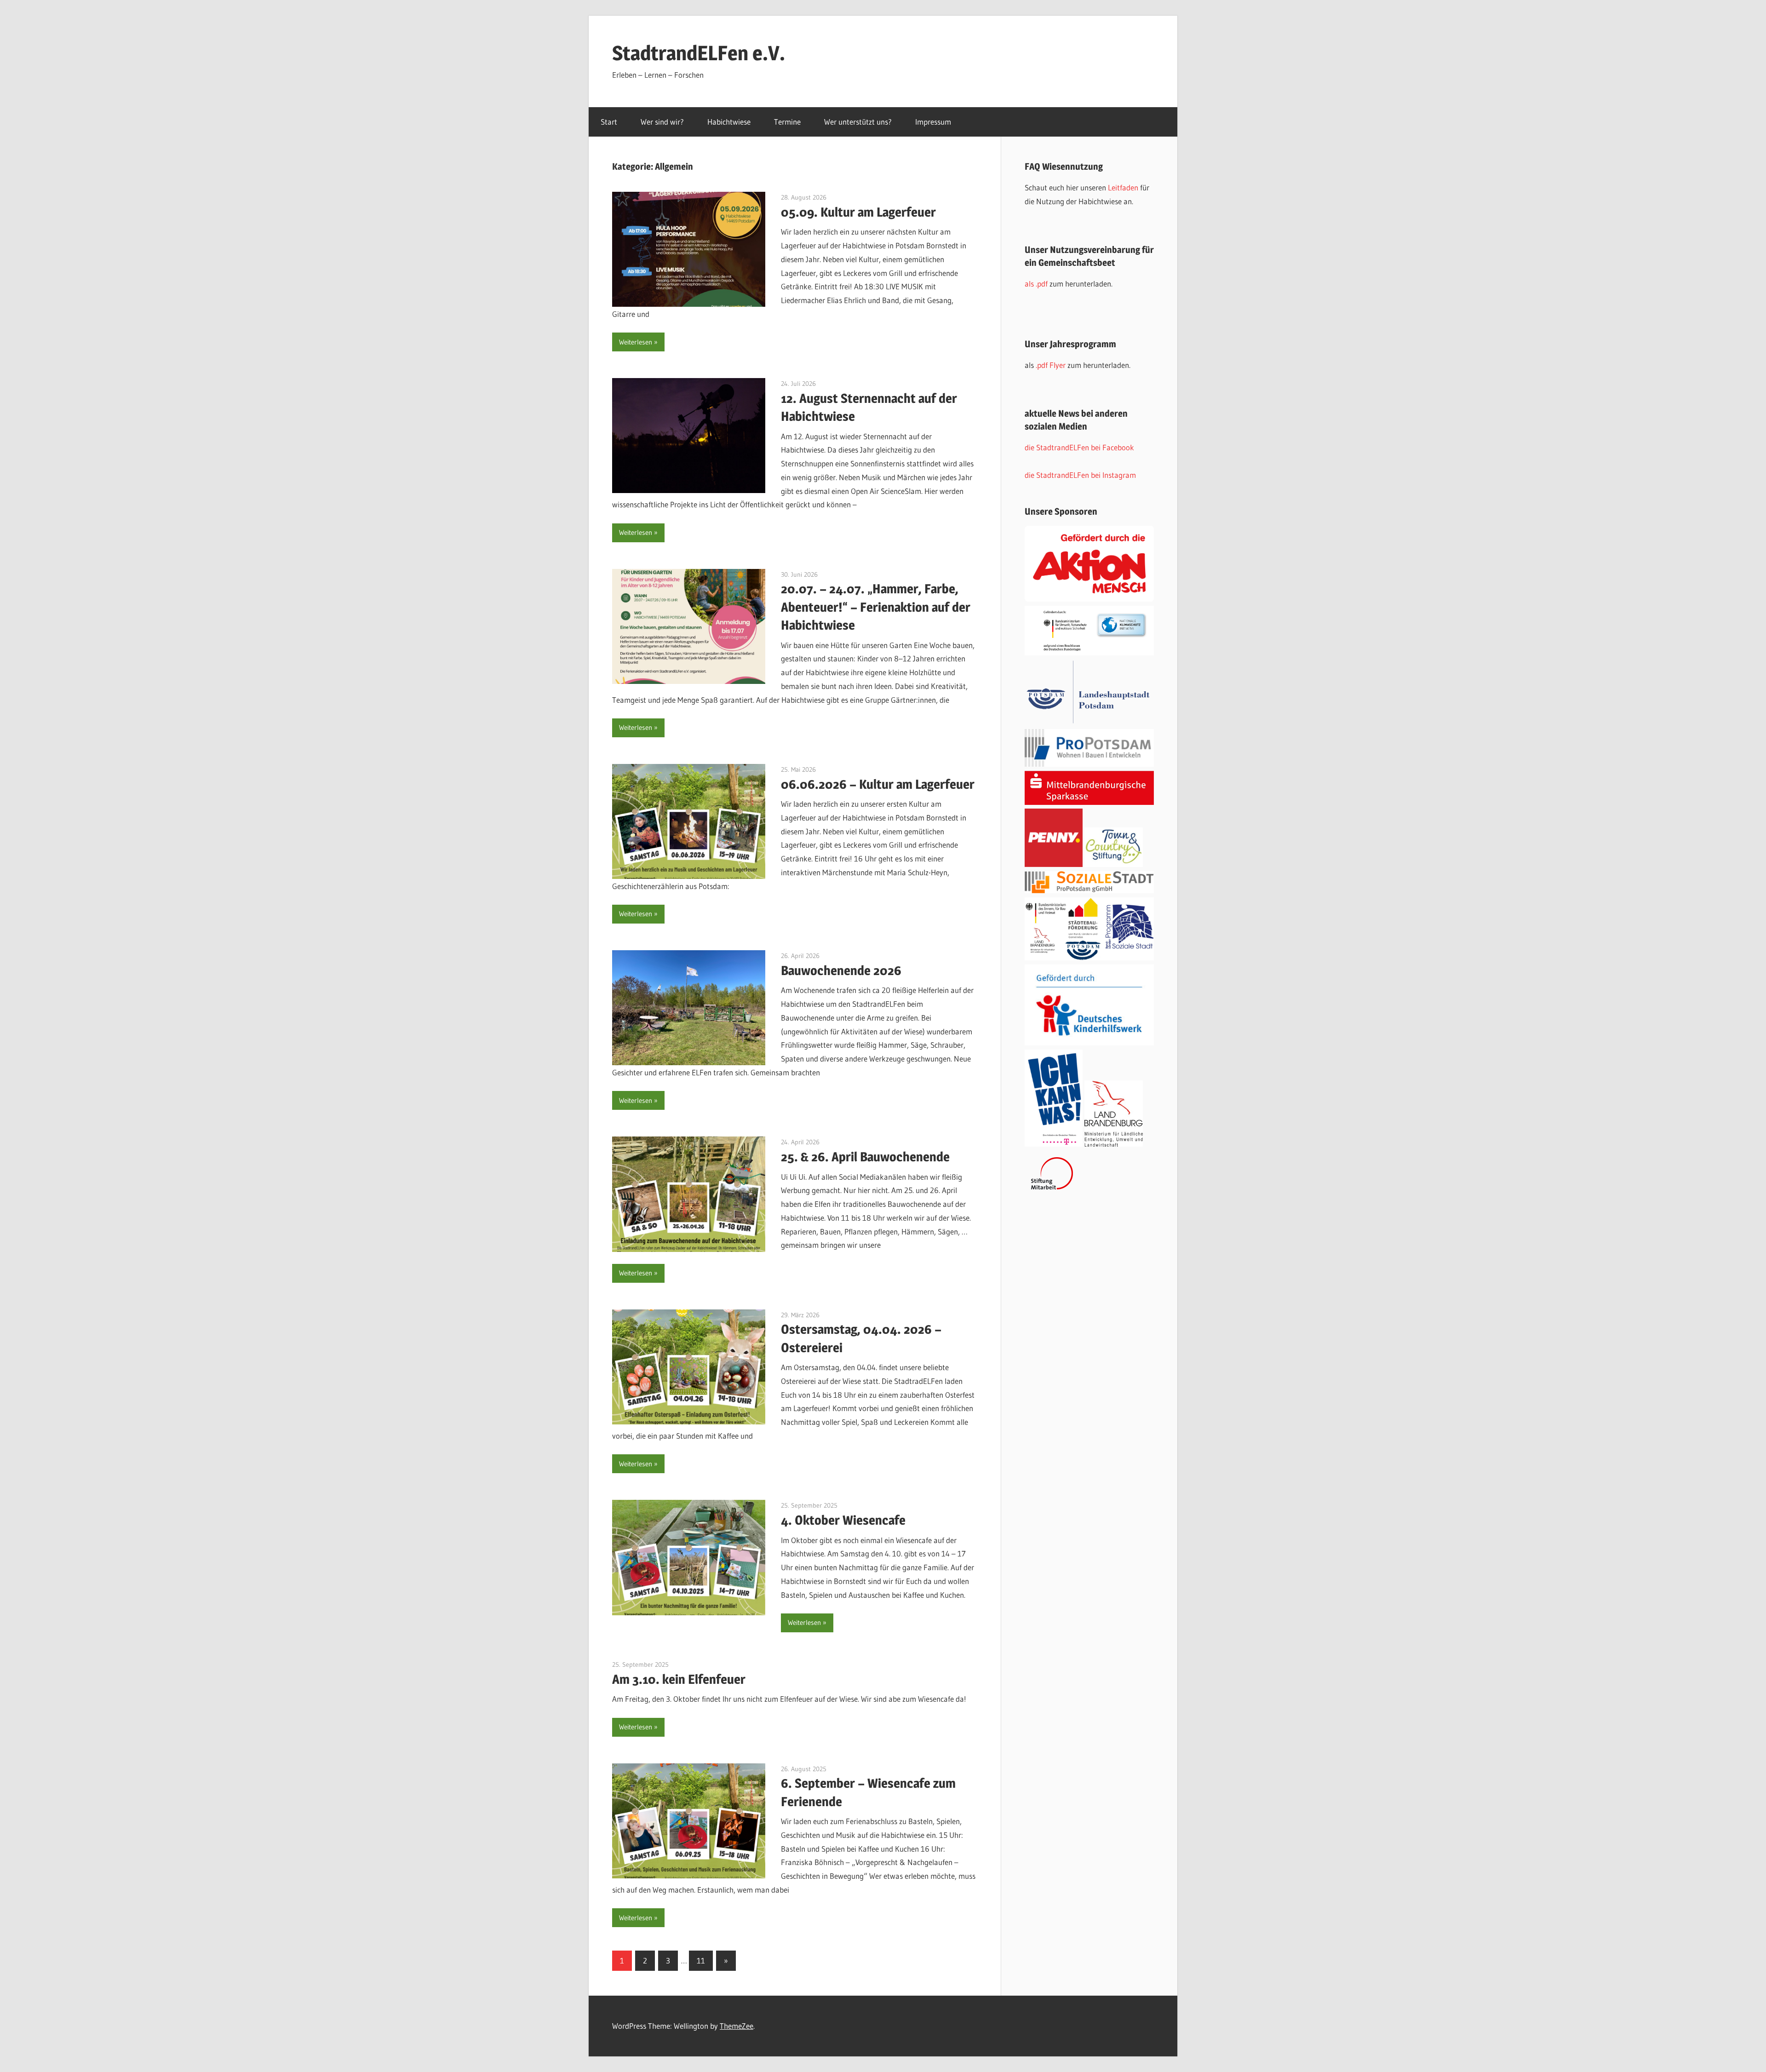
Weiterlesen (636, 342)
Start (609, 122)
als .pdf (1037, 284)
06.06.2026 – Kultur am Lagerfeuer (878, 784)
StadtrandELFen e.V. (699, 53)
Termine (787, 122)
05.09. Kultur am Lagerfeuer (858, 212)
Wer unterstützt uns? (858, 122)
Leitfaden (1124, 187)
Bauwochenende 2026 (841, 970)
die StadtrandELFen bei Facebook (1079, 447)
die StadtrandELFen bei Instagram (1080, 475)
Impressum (933, 122)
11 (701, 1960)
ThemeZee (737, 2026)
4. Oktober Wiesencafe (843, 1520)
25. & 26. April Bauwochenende (865, 1157)
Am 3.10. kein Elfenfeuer (679, 1679)
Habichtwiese (729, 122)
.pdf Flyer (1051, 365)
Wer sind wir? (662, 122)
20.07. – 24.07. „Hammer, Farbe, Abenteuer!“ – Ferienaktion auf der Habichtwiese (876, 607)
